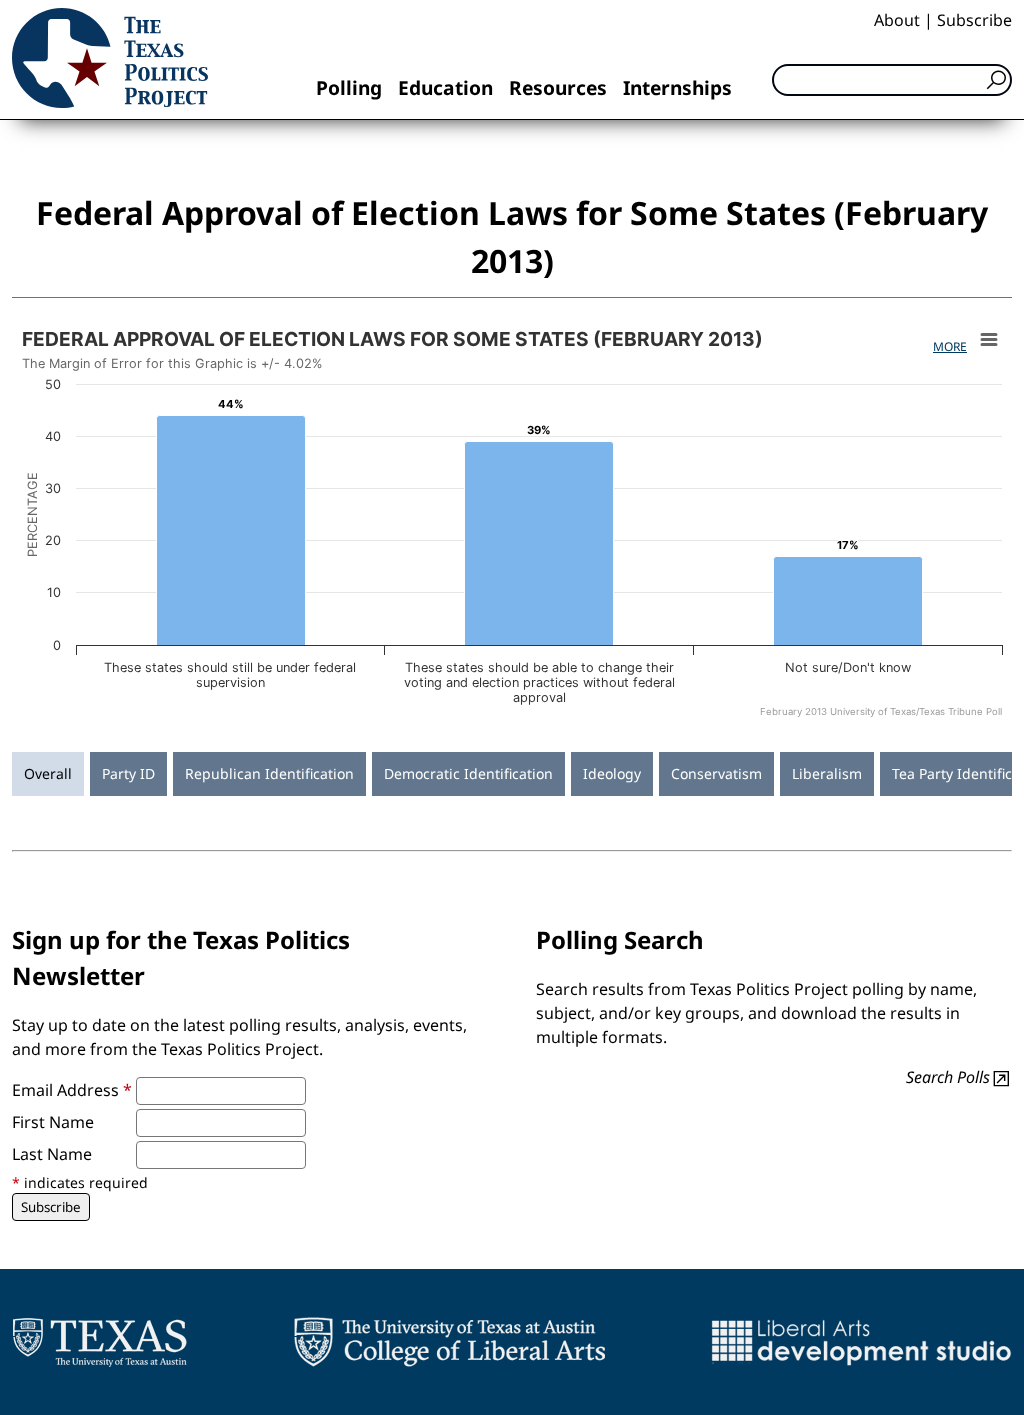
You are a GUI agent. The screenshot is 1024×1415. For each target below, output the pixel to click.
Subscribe (974, 20)
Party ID (128, 773)
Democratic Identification (468, 773)
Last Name (52, 1154)
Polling (349, 87)
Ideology (612, 773)
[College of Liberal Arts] (449, 1342)
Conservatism (716, 773)
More (950, 346)
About (897, 20)
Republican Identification (269, 773)
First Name (53, 1122)
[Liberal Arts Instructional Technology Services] (861, 1342)
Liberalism (827, 773)
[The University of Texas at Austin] (99, 1342)
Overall (48, 773)
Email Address (72, 1090)
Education (445, 87)
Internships (677, 87)
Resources (558, 87)
